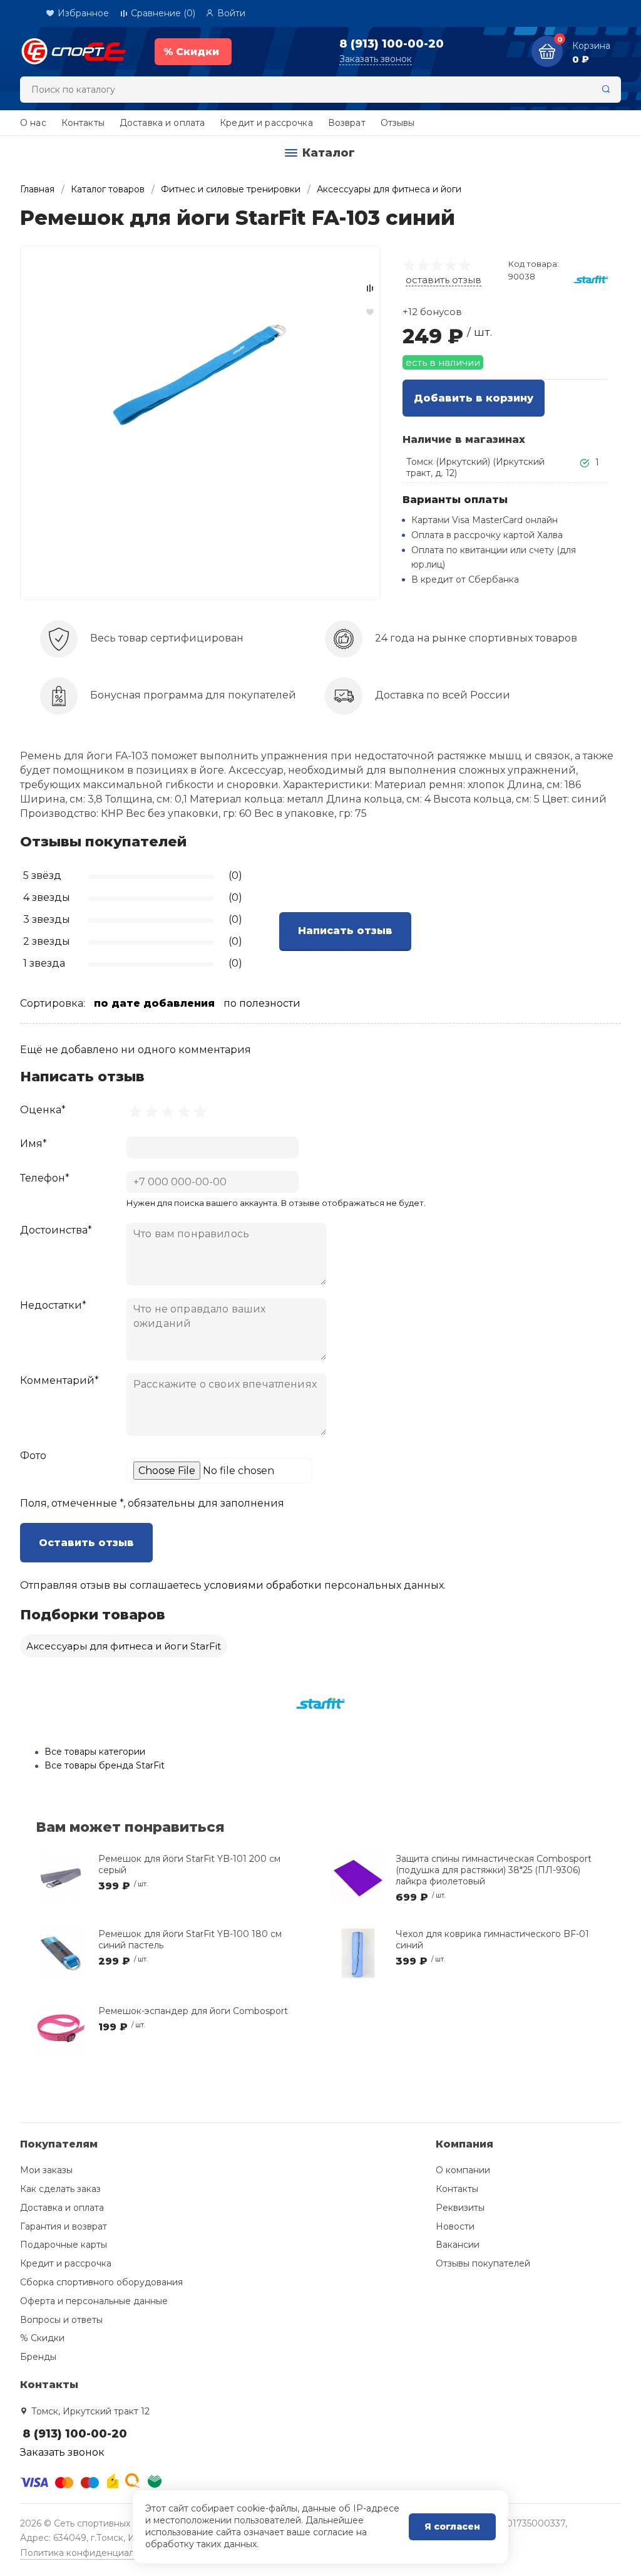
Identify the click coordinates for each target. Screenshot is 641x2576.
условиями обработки (263, 1585)
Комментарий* (59, 1380)
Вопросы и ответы (61, 2320)
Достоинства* (56, 1230)
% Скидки (42, 2338)
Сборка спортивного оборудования (101, 2282)
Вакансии (458, 2245)
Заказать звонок (376, 59)
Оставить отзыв (86, 1543)
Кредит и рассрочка (266, 123)
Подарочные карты (64, 2245)
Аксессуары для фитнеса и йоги (389, 189)
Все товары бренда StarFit (105, 1765)
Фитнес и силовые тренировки (231, 189)
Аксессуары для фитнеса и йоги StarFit (124, 1646)
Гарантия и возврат (64, 2226)
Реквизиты (460, 2208)
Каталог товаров (108, 189)
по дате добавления (154, 1003)
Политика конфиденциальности (92, 2553)
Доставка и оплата (162, 123)
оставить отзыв (444, 280)
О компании (463, 2170)
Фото (33, 1456)
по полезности (262, 1003)
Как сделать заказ (60, 2189)
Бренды (38, 2357)
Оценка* (43, 1110)
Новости (455, 2226)
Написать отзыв (345, 931)
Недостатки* (53, 1305)
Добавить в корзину (474, 398)
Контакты (83, 123)
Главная (37, 189)
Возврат (347, 123)
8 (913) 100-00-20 (392, 44)
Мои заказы (46, 2170)
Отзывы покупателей (483, 2263)
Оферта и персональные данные (94, 2301)
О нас (33, 123)
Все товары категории (95, 1752)
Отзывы (398, 123)
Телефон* (45, 1178)
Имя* (33, 1144)
